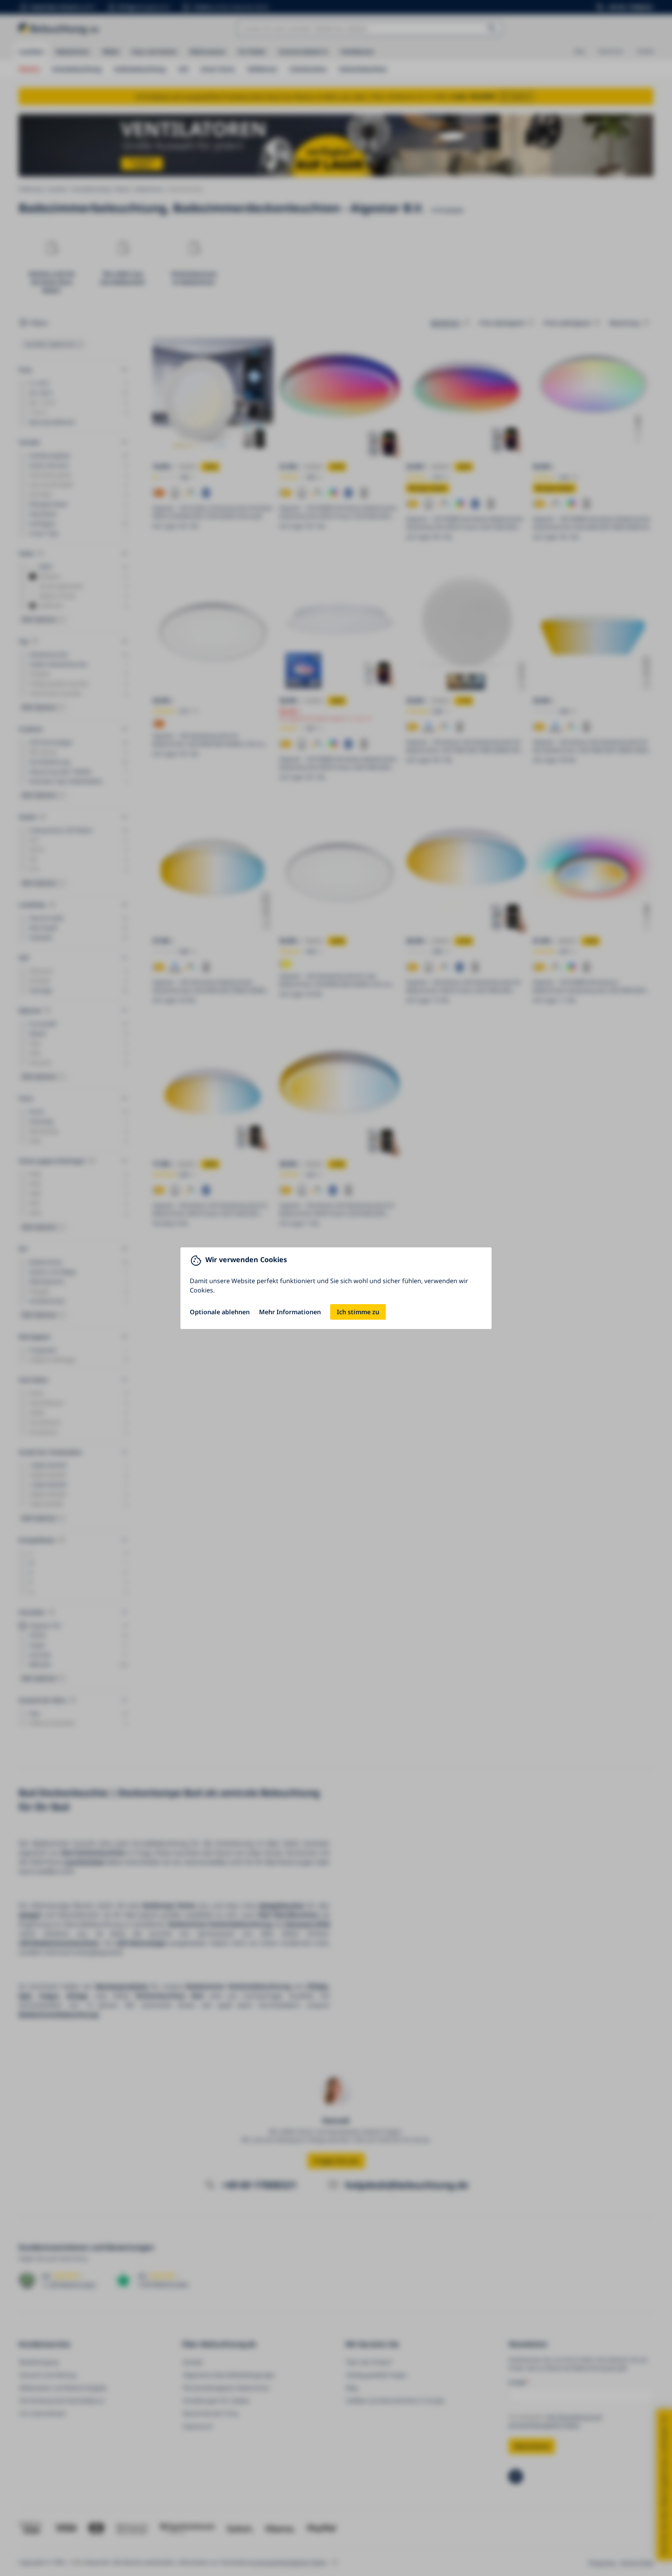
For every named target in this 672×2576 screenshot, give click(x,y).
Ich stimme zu (358, 1312)
